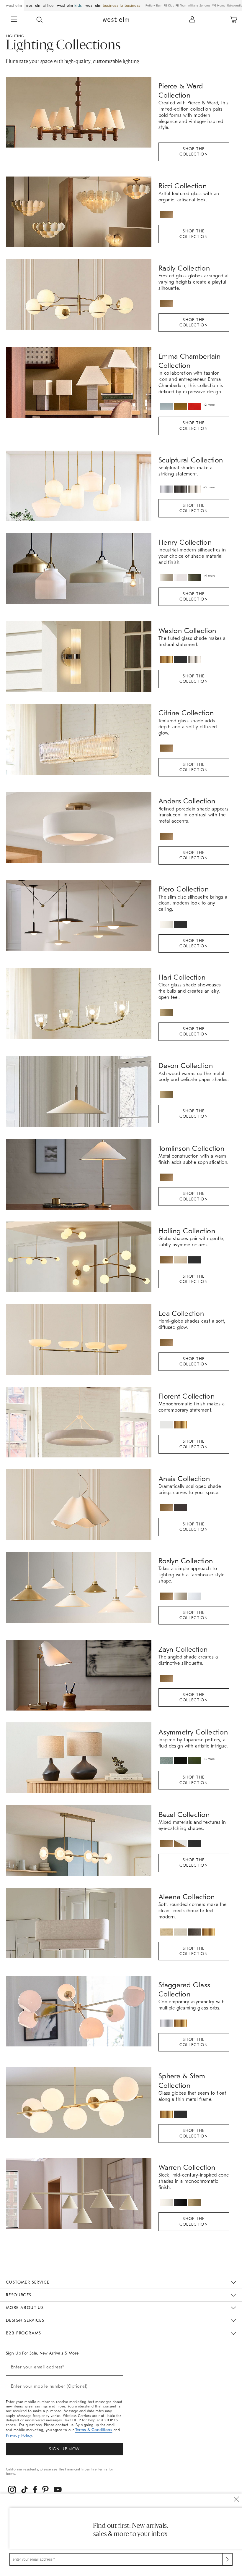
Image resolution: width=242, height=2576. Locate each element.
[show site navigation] (14, 20)
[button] (40, 20)
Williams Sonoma (199, 6)
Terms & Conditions (94, 2430)
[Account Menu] (192, 20)
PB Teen (181, 6)
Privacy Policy (19, 2435)
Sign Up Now (64, 2449)
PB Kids (169, 6)
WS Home (219, 6)
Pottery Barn (154, 6)
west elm (14, 5)
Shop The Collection (194, 152)
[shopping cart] (234, 20)
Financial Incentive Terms (86, 2469)
